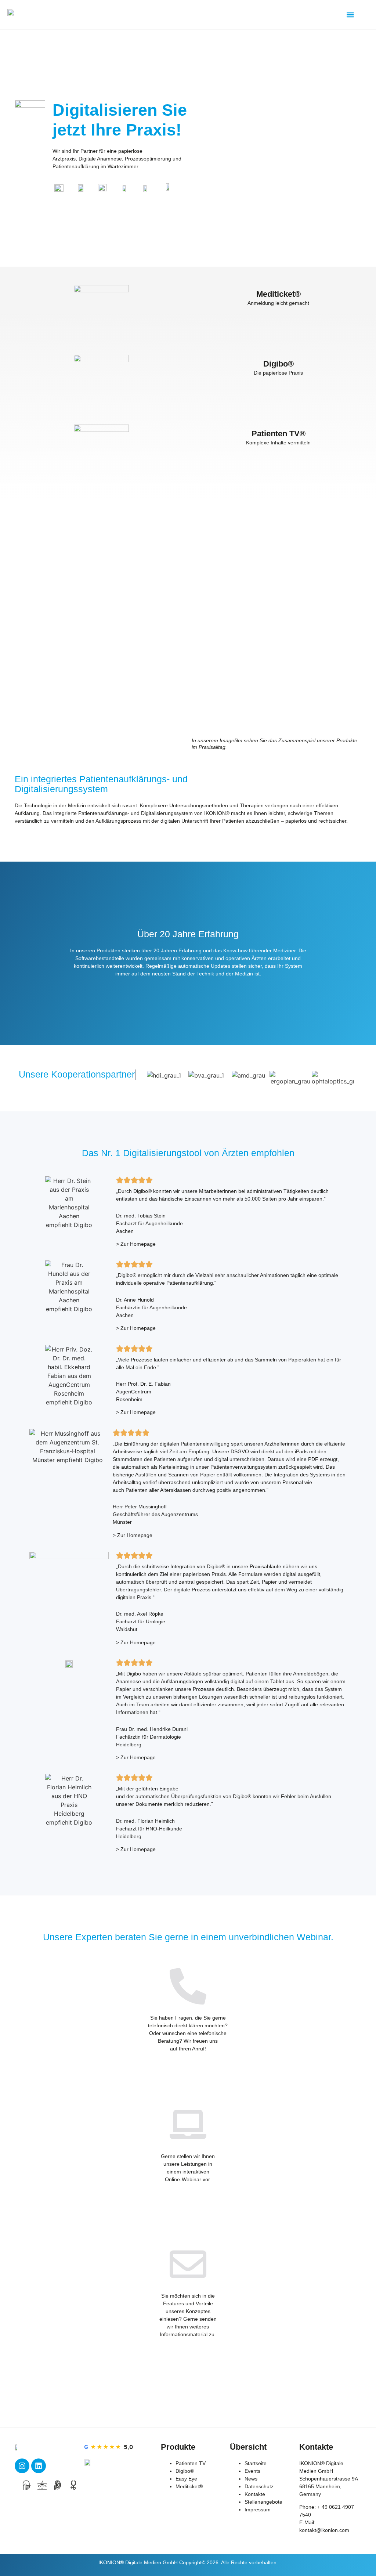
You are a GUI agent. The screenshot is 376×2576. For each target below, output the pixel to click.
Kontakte (255, 2494)
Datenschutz (259, 2486)
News (251, 2479)
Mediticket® (189, 2486)
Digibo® (185, 2471)
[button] (350, 15)
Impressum (258, 2510)
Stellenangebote (263, 2502)
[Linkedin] (39, 2466)
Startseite (256, 2463)
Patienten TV (191, 2463)
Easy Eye (186, 2479)
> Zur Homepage (136, 1244)
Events (252, 2471)
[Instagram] (22, 2466)
